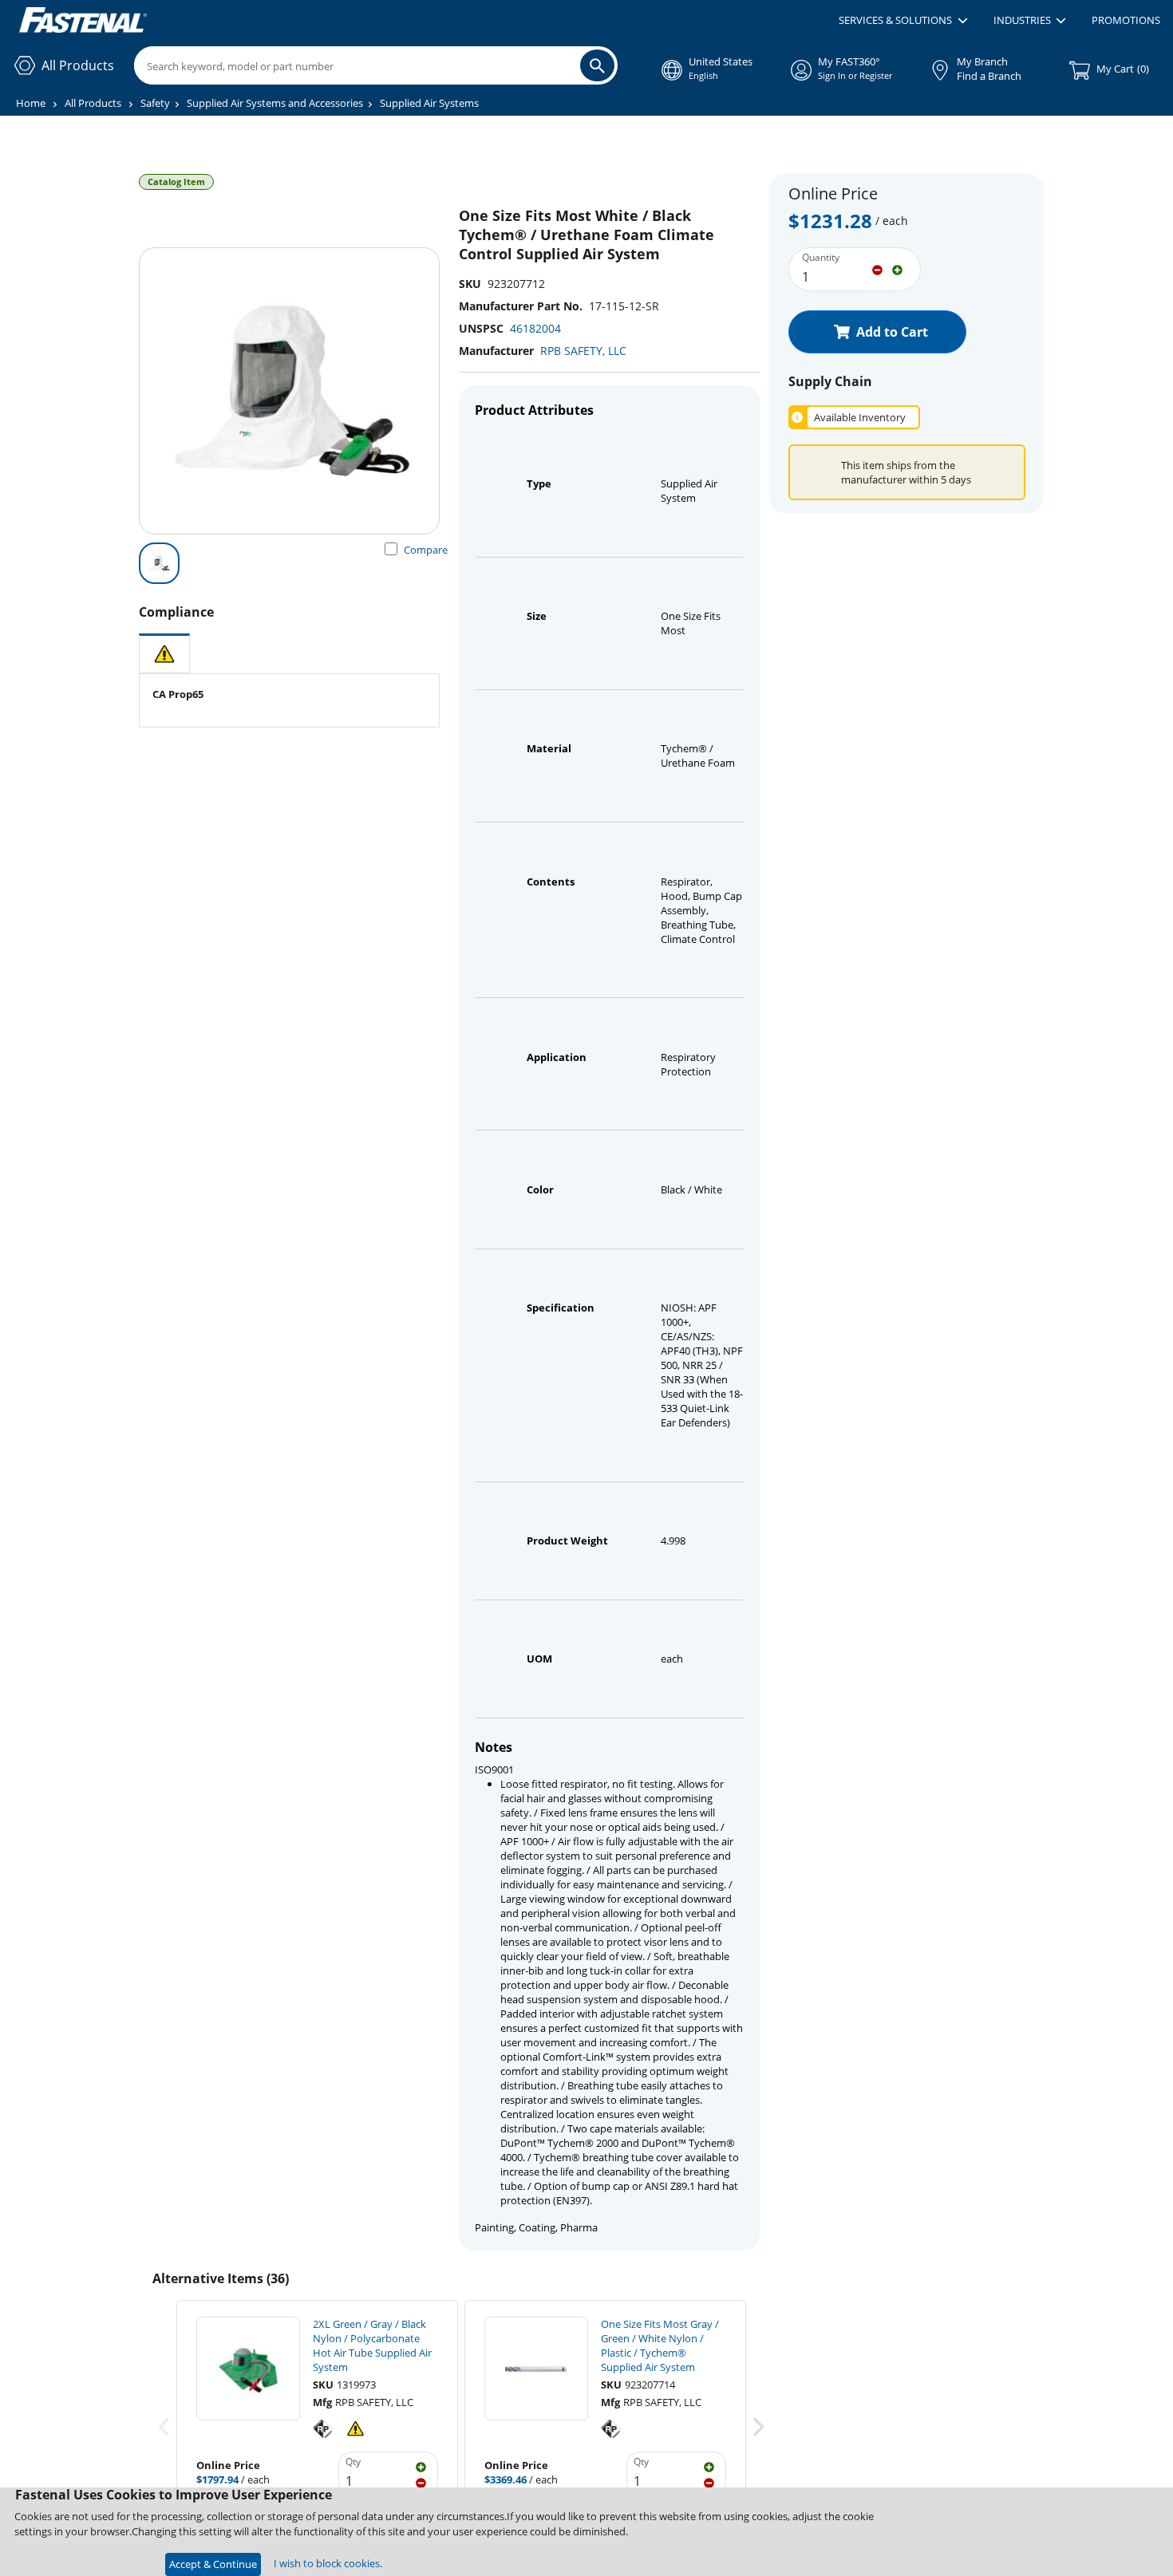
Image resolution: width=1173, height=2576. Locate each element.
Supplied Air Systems (429, 103)
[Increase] (897, 269)
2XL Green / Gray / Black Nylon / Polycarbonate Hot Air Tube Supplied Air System (372, 2345)
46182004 (535, 328)
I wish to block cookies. (328, 2563)
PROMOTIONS (1126, 20)
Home (31, 103)
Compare (426, 550)
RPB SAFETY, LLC (583, 351)
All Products (93, 103)
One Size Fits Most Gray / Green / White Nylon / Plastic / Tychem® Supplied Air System (660, 2345)
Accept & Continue (213, 2564)
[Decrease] (877, 269)
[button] (903, 21)
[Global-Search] (597, 65)
